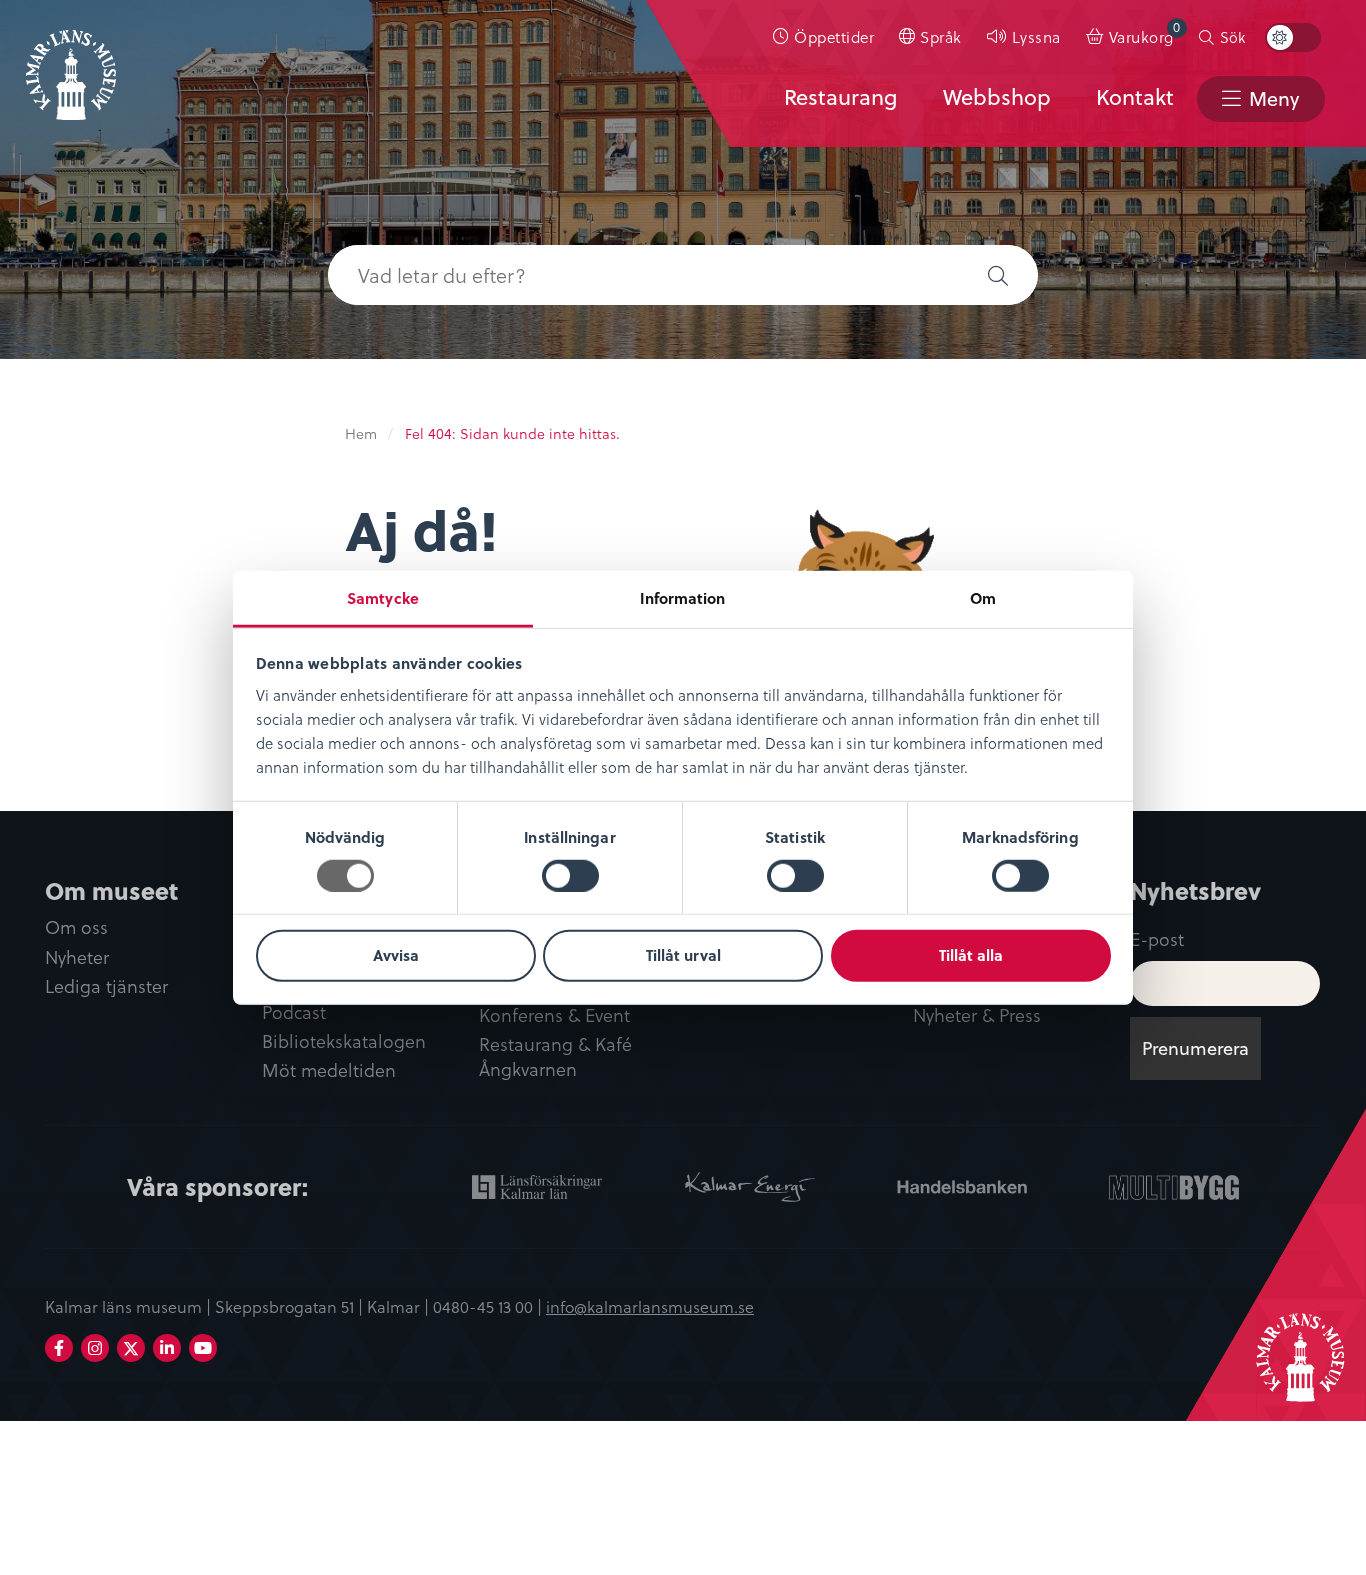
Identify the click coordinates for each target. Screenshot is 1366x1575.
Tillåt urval (683, 955)
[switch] (570, 876)
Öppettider (834, 36)
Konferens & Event (554, 1015)
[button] (998, 275)
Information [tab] (682, 597)
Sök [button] (1232, 37)
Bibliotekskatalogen (344, 1041)
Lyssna (1036, 36)
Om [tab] (983, 597)
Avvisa (396, 955)
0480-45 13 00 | (489, 1306)
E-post (1157, 938)
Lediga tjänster (106, 986)
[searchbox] (643, 275)
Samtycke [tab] (383, 597)
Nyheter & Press (977, 1015)
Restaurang (840, 97)
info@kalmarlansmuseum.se (650, 1306)
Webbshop (997, 97)
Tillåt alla (971, 955)
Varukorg (1145, 32)
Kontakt (1135, 97)
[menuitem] (824, 37)
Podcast (294, 1012)
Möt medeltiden (329, 1070)
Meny (1274, 98)
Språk (941, 36)
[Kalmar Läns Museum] (71, 63)
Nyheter (77, 957)
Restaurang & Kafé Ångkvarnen (555, 1057)
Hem (361, 433)
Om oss (76, 927)
